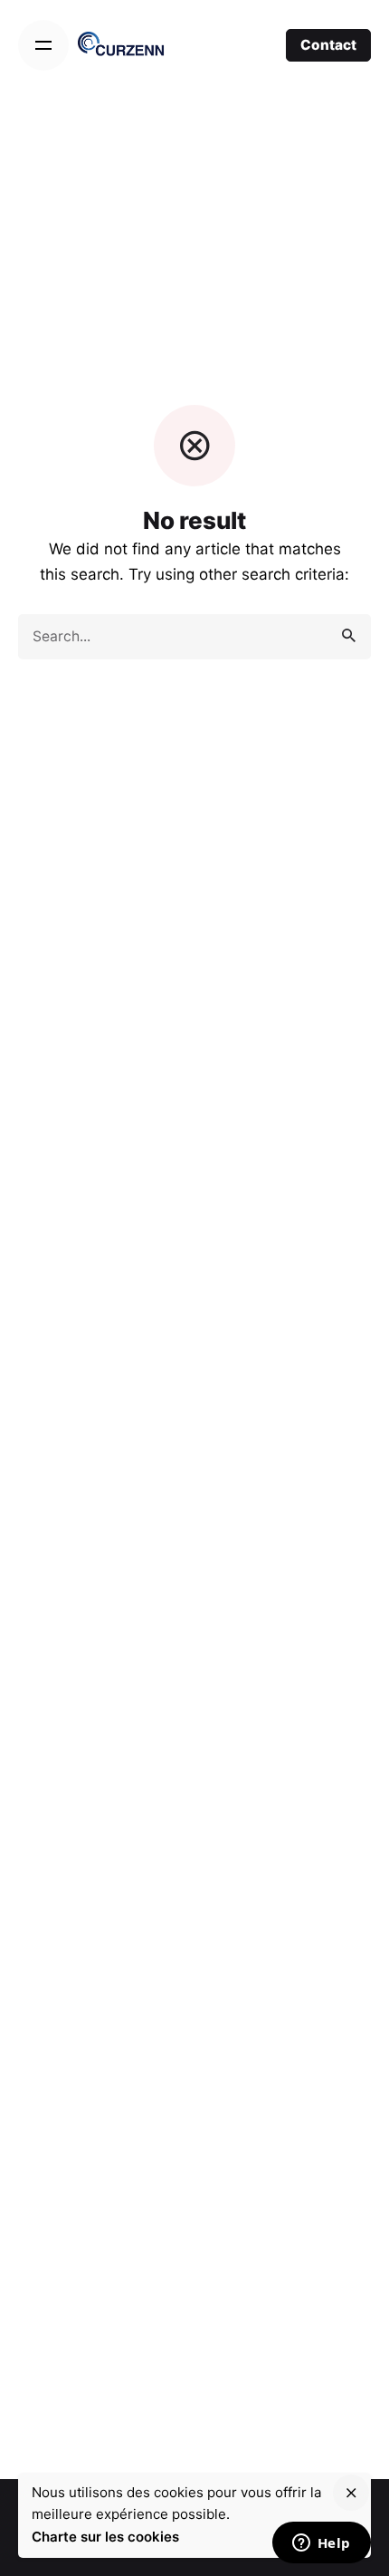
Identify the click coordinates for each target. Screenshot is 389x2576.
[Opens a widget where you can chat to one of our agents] (321, 2544)
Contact (328, 45)
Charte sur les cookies (105, 2537)
